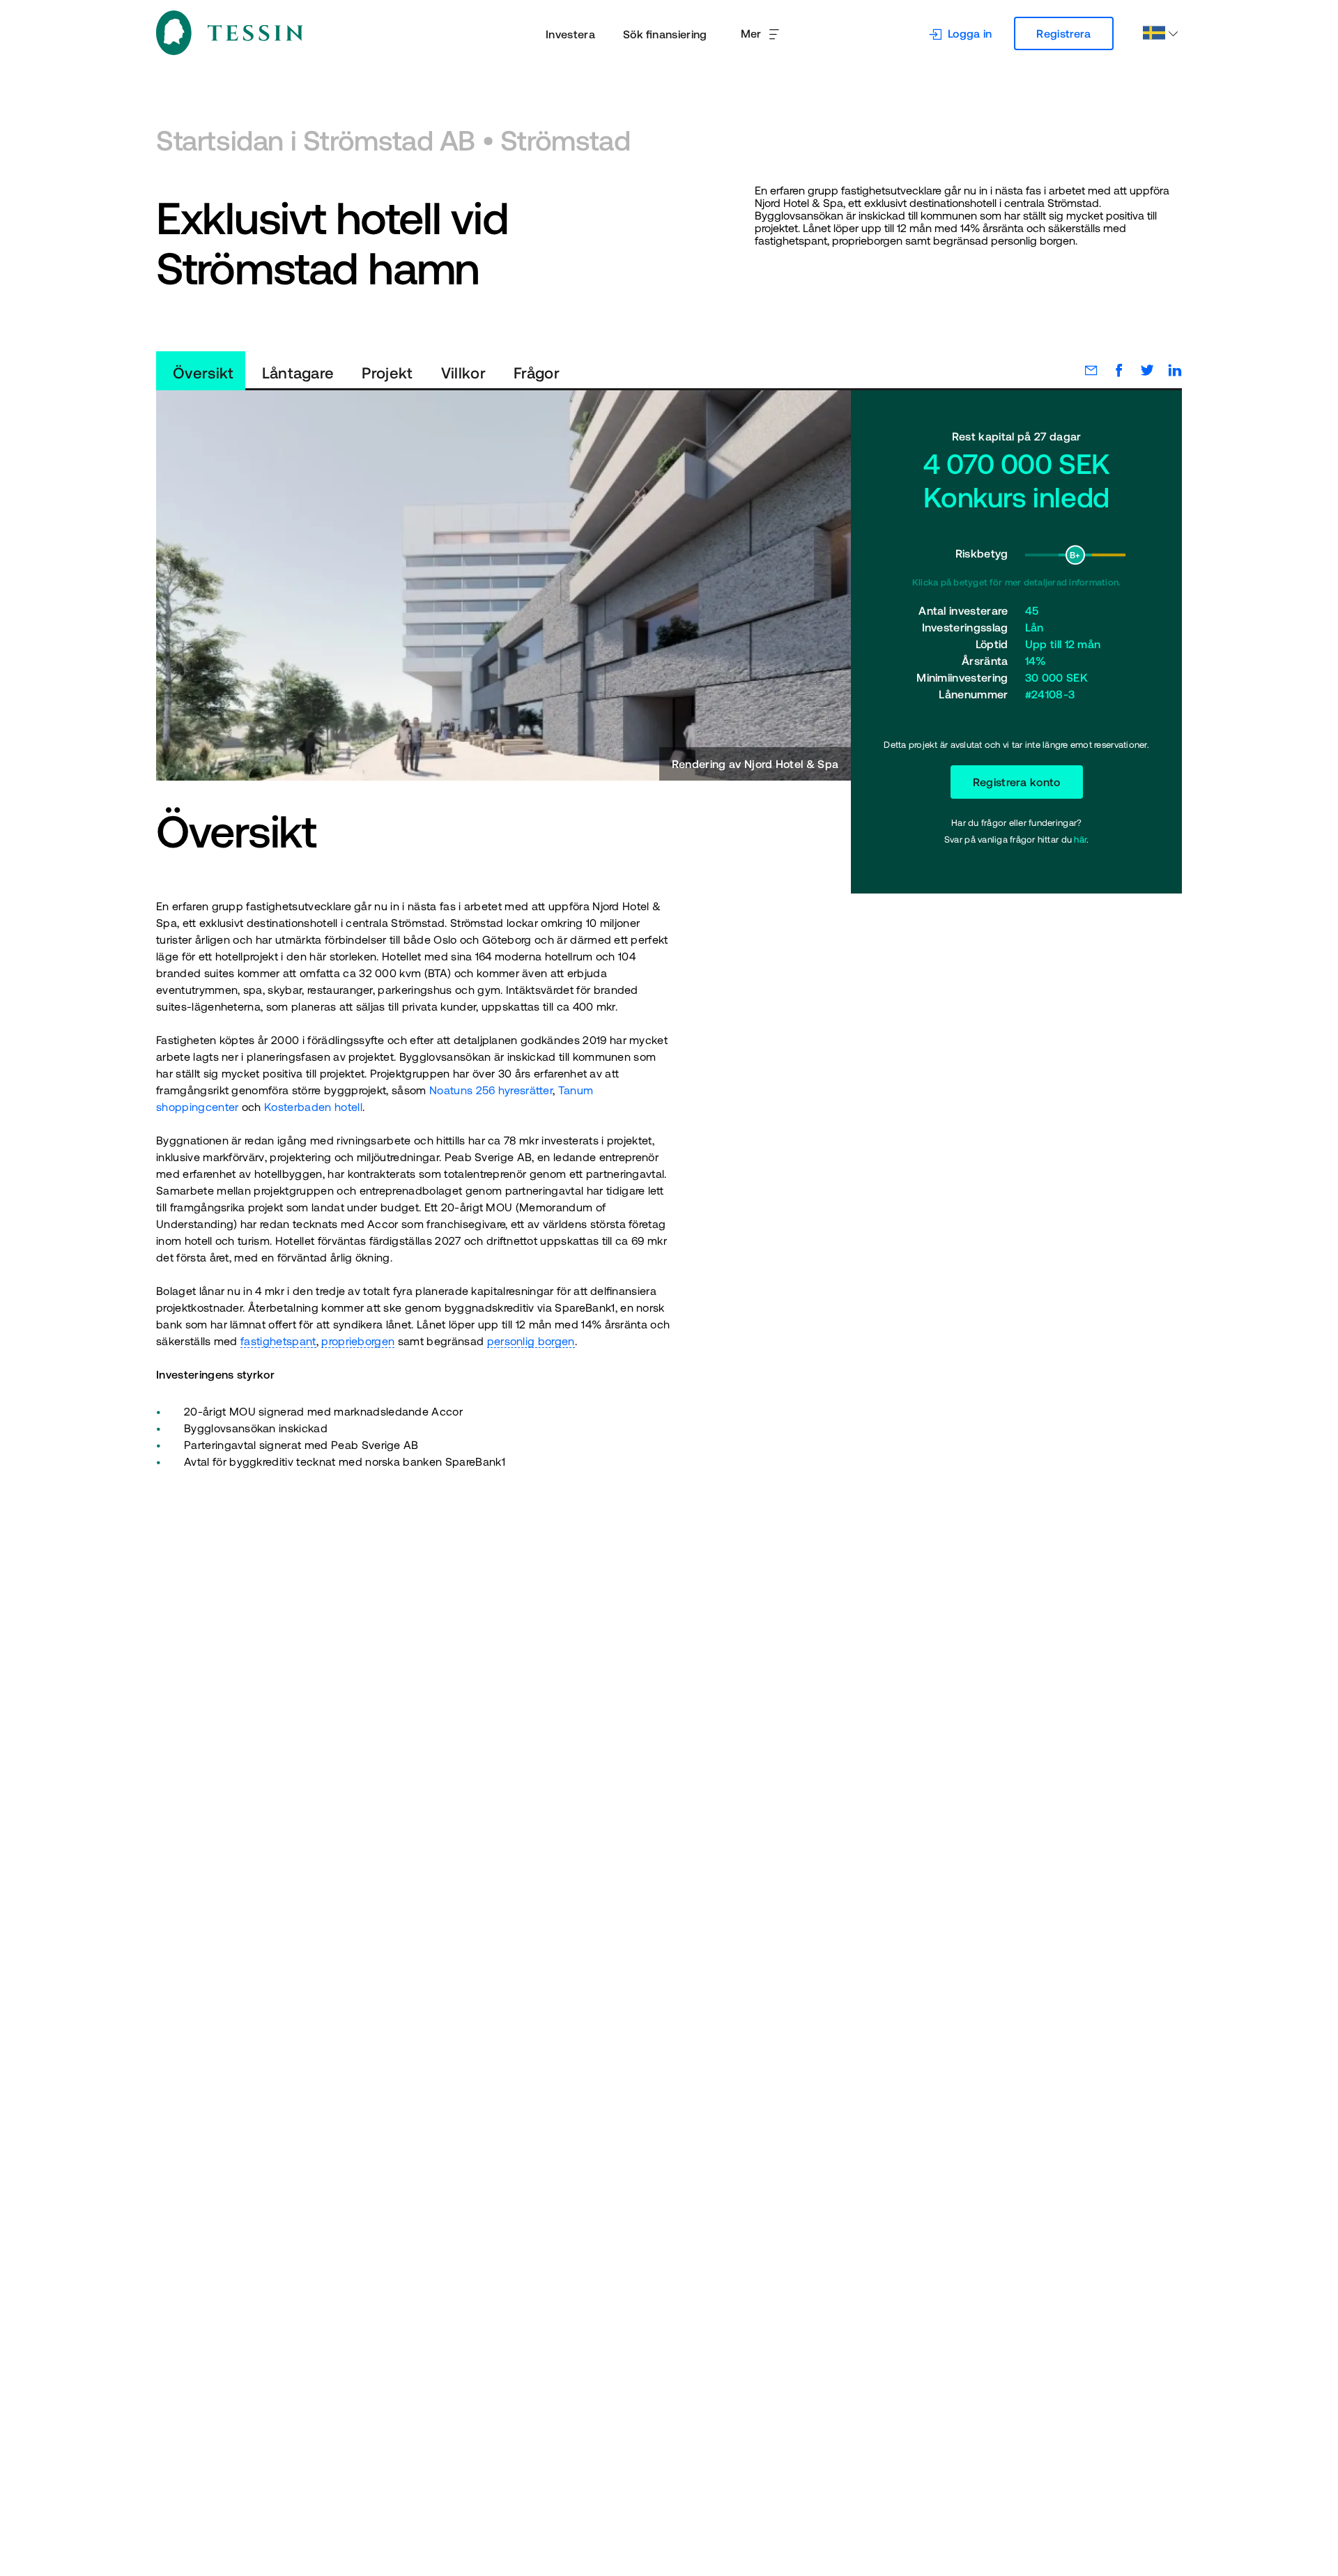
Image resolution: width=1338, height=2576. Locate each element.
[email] (1084, 370)
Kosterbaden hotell (313, 1107)
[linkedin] (1168, 370)
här (1080, 839)
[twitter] (1140, 370)
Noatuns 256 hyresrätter (491, 1090)
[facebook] (1112, 370)
